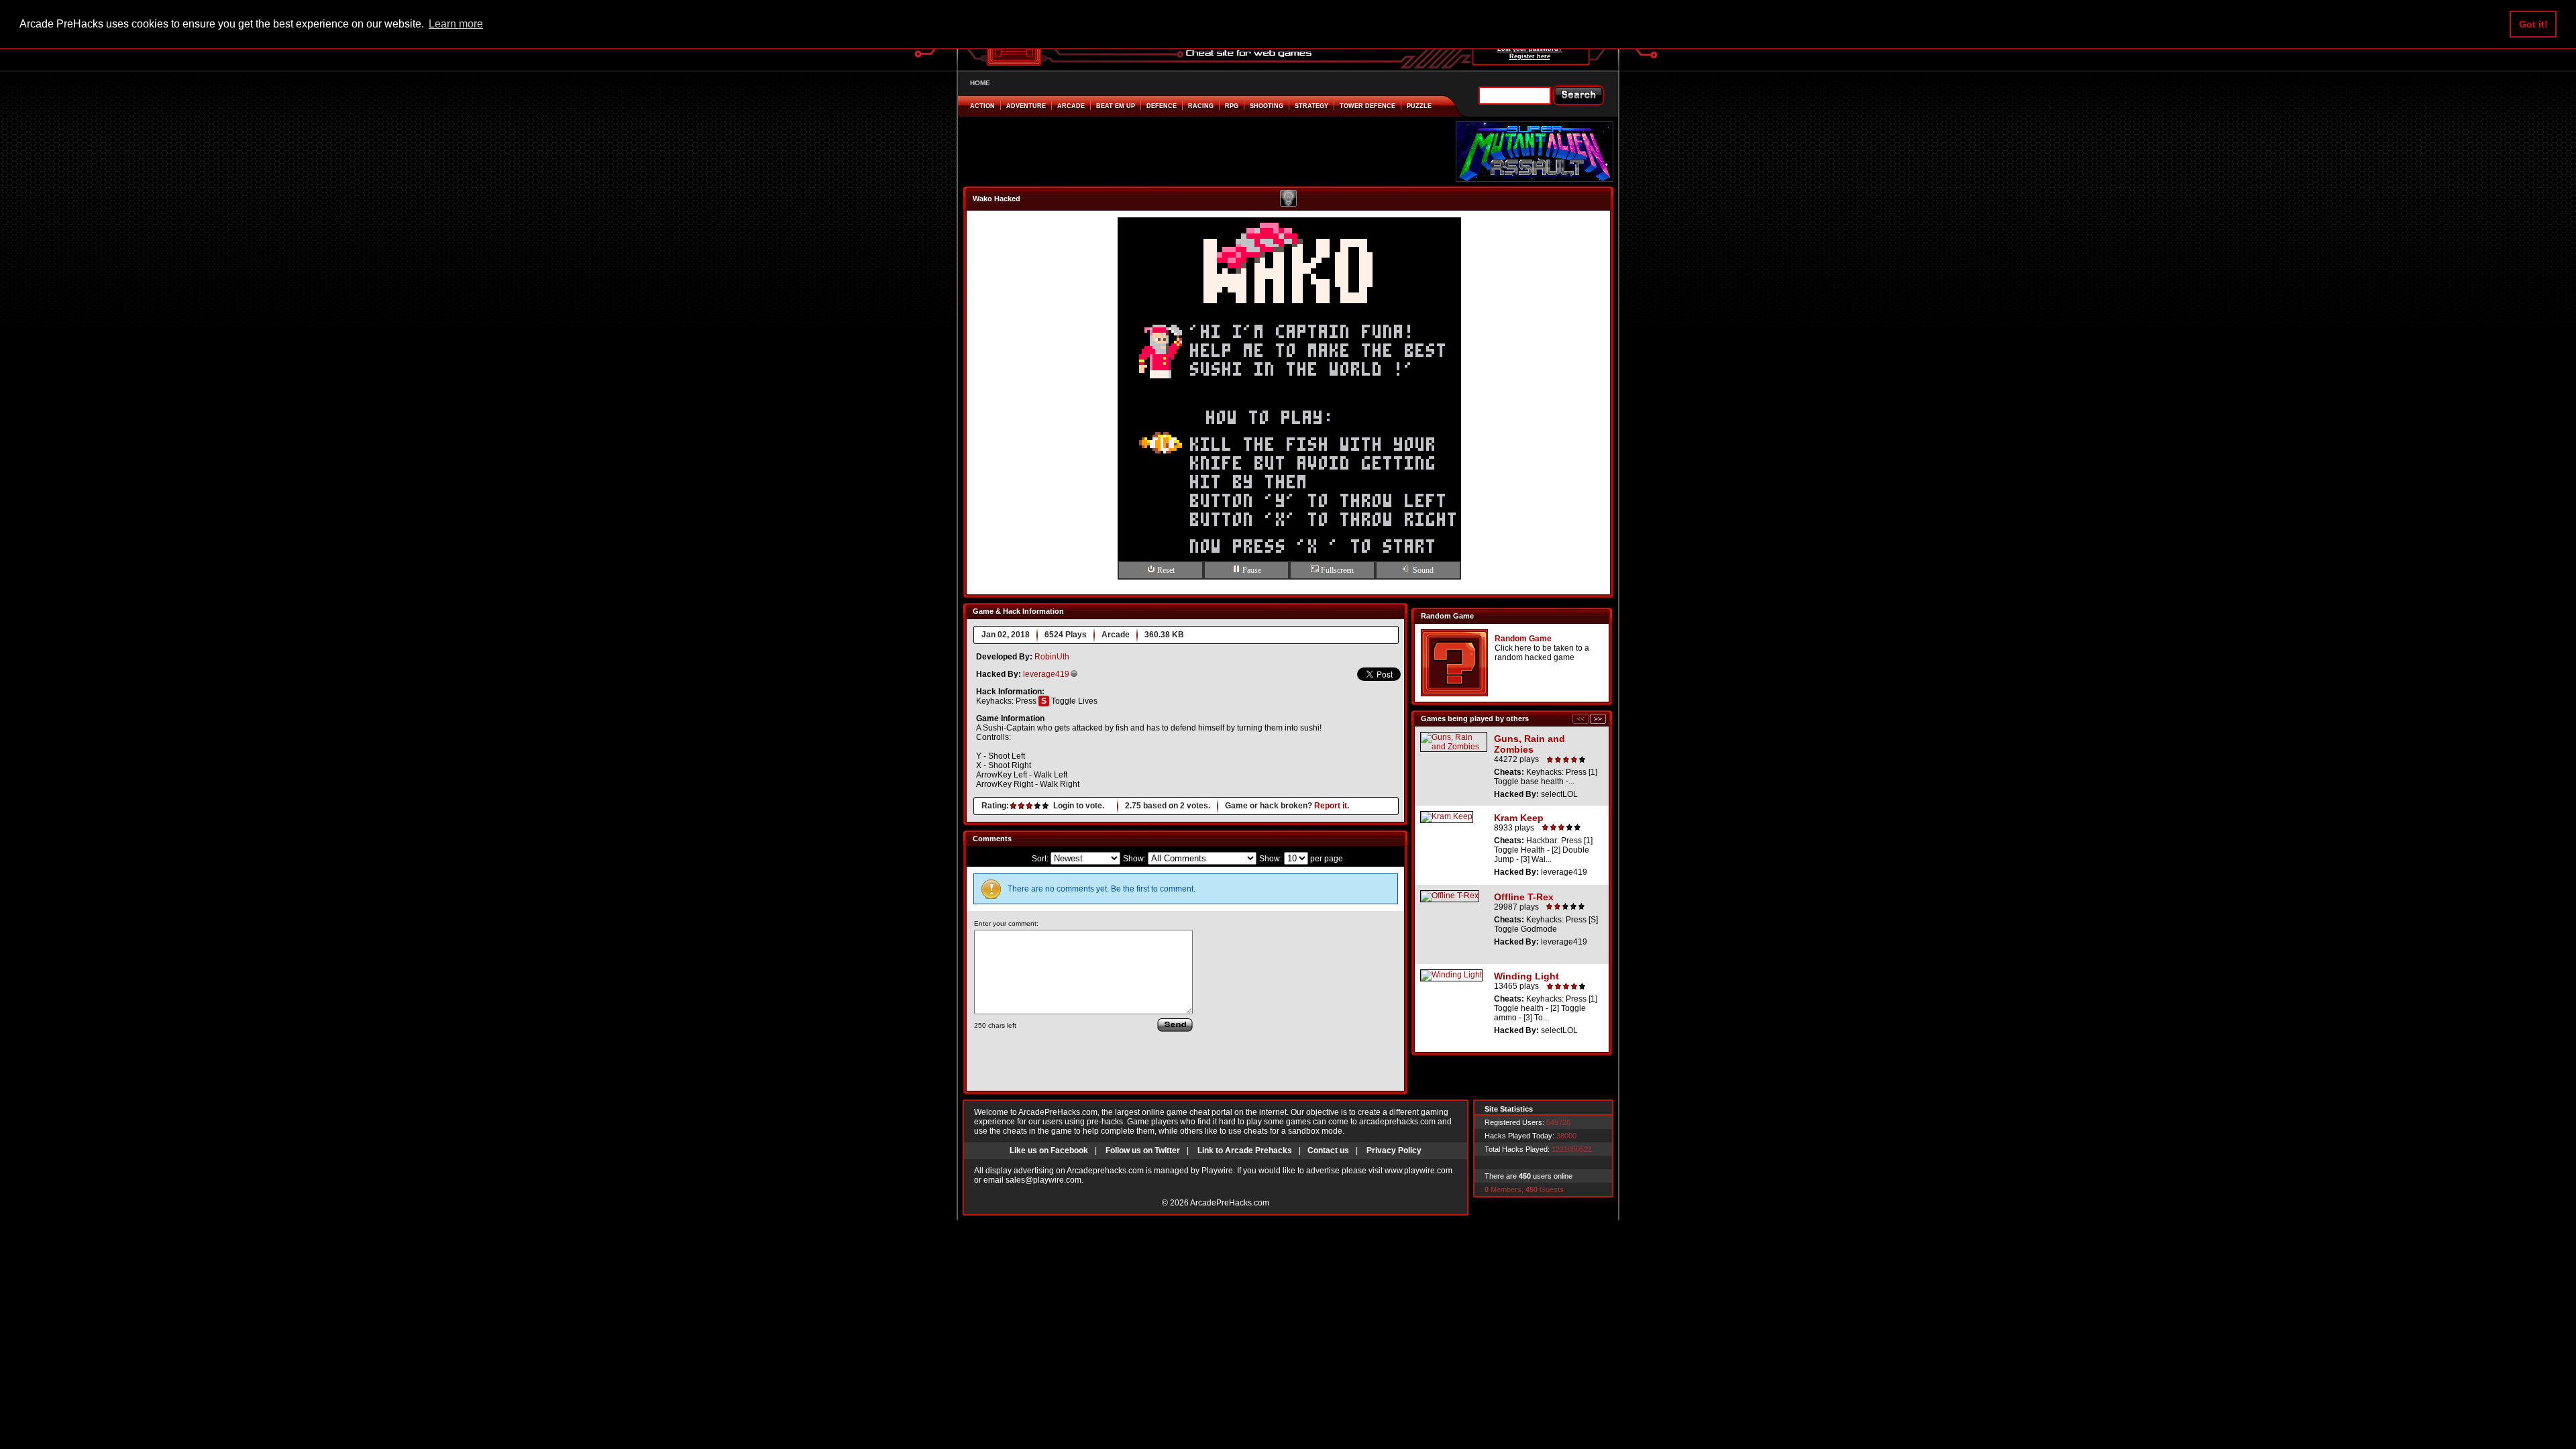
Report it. (1332, 806)
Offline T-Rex (1524, 897)
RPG (1232, 106)
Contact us (1328, 1150)
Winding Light (1526, 976)
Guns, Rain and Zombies (1529, 744)
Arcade (1071, 106)
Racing (1201, 106)
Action (982, 106)
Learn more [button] (456, 24)
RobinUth (1052, 657)
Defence (1162, 106)
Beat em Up (1116, 106)
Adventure (1026, 106)
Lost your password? (1530, 49)
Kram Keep (1519, 818)
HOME (980, 83)
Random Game (1523, 639)
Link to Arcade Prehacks (1245, 1150)
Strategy (1311, 106)
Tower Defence (1367, 106)
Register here (1530, 56)
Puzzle (1419, 106)
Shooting (1267, 106)
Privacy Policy (1394, 1150)
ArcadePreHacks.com (1230, 1203)
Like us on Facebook (1049, 1150)
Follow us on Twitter (1143, 1150)
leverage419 (1046, 674)
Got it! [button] (2533, 24)
